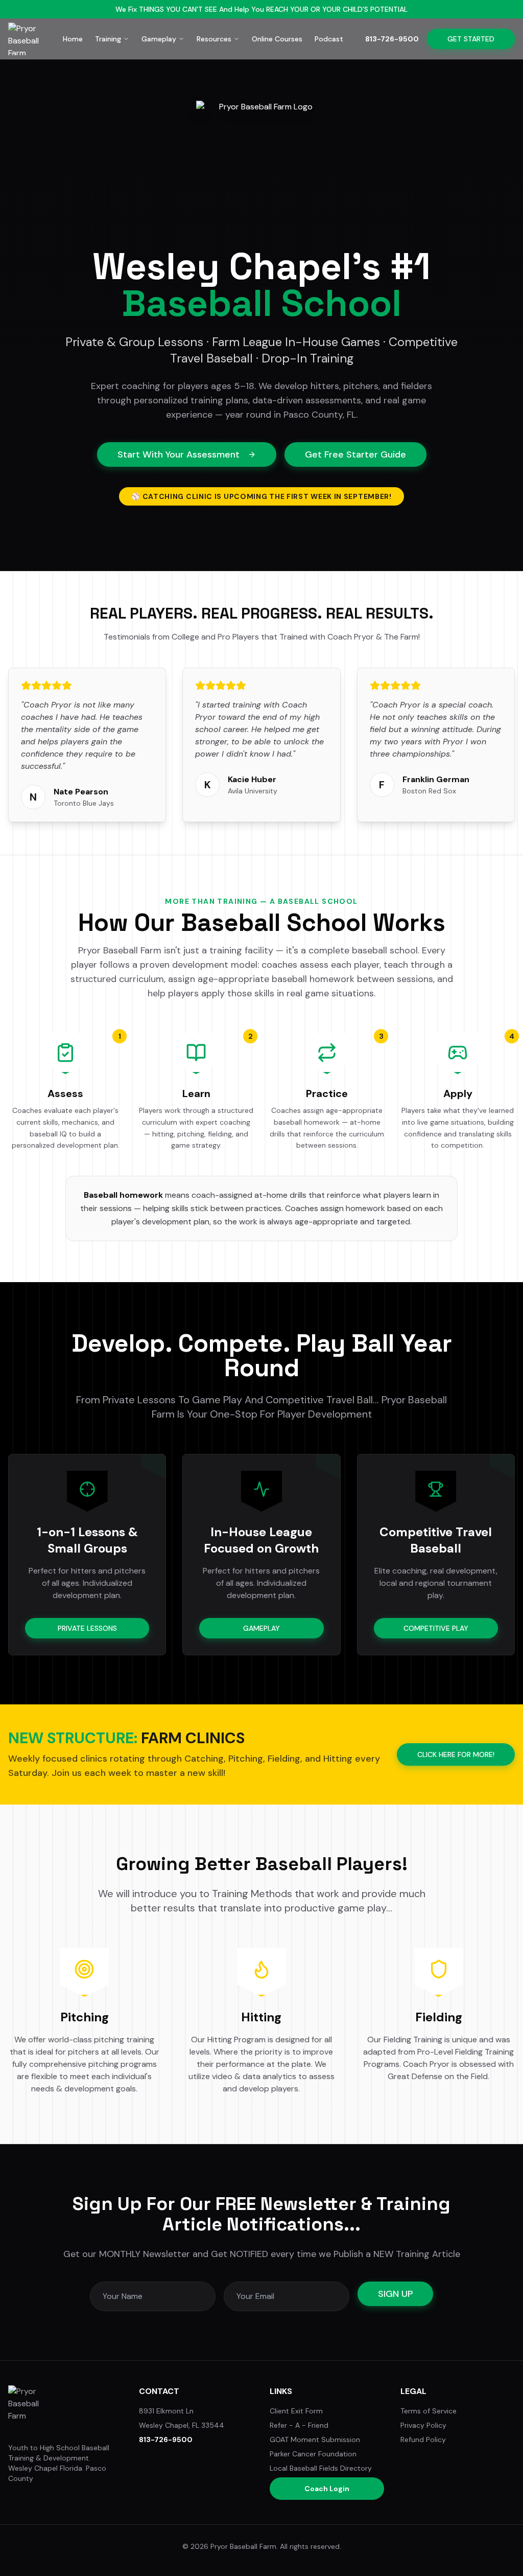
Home (73, 39)
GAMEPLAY (261, 1628)
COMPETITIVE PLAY (436, 1628)
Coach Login (327, 2489)
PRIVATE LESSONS (87, 1628)
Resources (214, 39)
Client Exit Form (296, 2411)
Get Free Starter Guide (355, 454)
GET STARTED (471, 39)
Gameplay (159, 39)
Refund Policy (423, 2440)
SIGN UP (395, 2294)
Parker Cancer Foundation (313, 2454)
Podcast (329, 39)
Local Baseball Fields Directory (321, 2468)
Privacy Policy (423, 2425)
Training (108, 39)
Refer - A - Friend (299, 2425)
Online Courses (277, 39)
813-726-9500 (392, 39)
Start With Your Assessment (179, 454)
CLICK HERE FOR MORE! (456, 1754)
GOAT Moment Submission (315, 2440)
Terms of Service (429, 2411)
